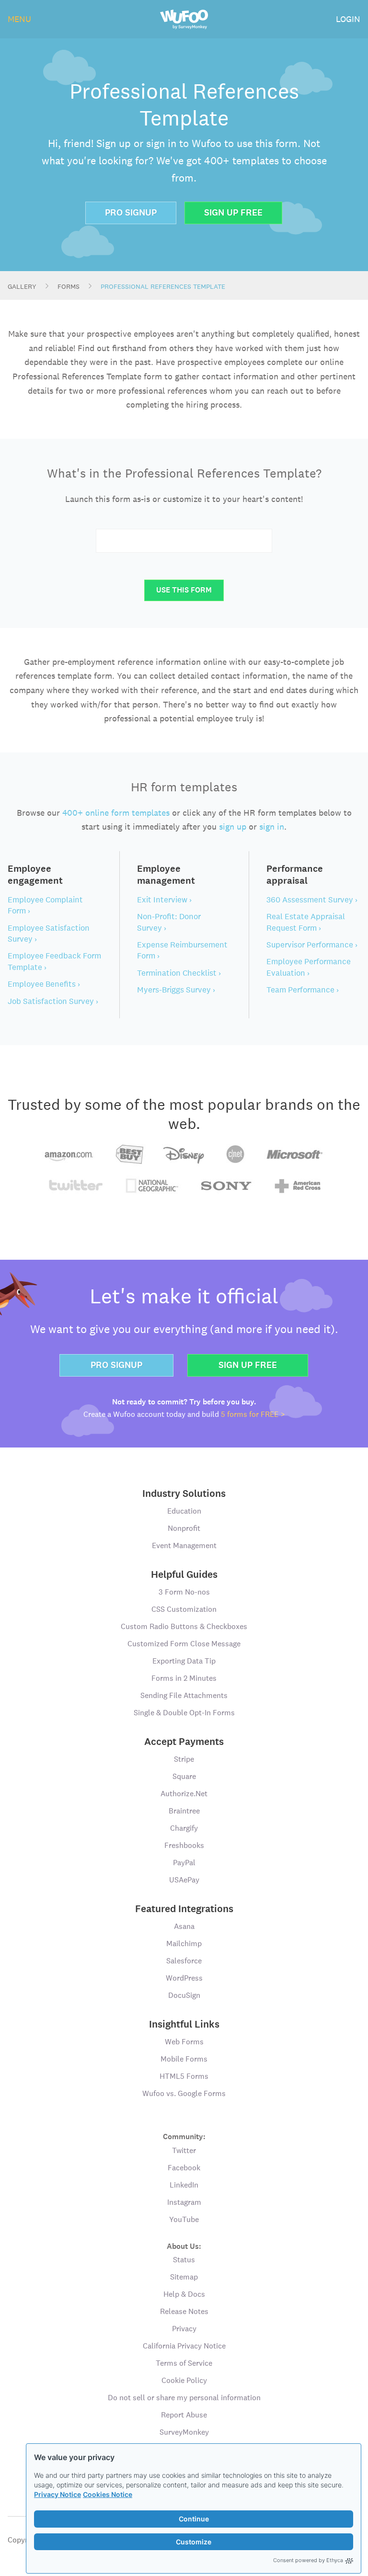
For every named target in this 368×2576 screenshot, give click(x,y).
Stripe (184, 1759)
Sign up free (248, 1365)
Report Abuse (184, 2415)
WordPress (184, 1978)
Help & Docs (184, 2294)
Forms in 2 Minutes (184, 1678)
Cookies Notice (108, 2494)
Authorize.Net (184, 1794)
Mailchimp (184, 1943)
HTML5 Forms (184, 2076)
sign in (272, 826)
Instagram (184, 2202)
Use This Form (184, 590)
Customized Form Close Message (184, 1644)
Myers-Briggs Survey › (176, 990)
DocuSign (184, 1995)
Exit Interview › (164, 900)
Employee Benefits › (44, 984)
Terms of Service (184, 2363)
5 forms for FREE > (253, 1414)
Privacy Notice (57, 2494)
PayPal (184, 1863)
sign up (233, 826)
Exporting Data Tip (184, 1661)
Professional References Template (163, 286)
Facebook (184, 2168)
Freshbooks (184, 1845)
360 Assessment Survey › (312, 900)
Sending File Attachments (184, 1695)
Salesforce (184, 1961)
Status (184, 2260)
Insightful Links (184, 2024)
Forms (69, 286)
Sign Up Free (233, 212)
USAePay (184, 1880)
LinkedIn (184, 2185)
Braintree (184, 1811)
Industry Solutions (184, 1493)
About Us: (184, 2246)
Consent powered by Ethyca (308, 2560)
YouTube (184, 2219)
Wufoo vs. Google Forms (184, 2093)
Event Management (184, 1545)
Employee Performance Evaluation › (309, 967)
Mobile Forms (184, 2059)
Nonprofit (184, 1528)
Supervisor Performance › (312, 945)
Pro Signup (131, 212)
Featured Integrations (184, 1909)
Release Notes (184, 2311)
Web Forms (184, 2042)
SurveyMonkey (184, 2432)
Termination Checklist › (179, 973)
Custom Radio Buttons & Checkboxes (184, 1626)
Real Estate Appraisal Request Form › (306, 922)
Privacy (184, 2329)
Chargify (184, 1828)
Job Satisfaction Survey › (53, 1001)
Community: (184, 2136)
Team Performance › (303, 990)
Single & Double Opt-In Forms (184, 1713)
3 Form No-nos (184, 1592)
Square (184, 1776)
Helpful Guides (184, 1574)
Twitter (184, 2150)
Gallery (22, 286)
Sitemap (184, 2277)
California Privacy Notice (184, 2346)
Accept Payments (184, 1742)
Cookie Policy (184, 2380)
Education (184, 1511)
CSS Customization (184, 1609)
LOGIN (348, 19)
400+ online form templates (116, 813)
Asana (184, 1926)
